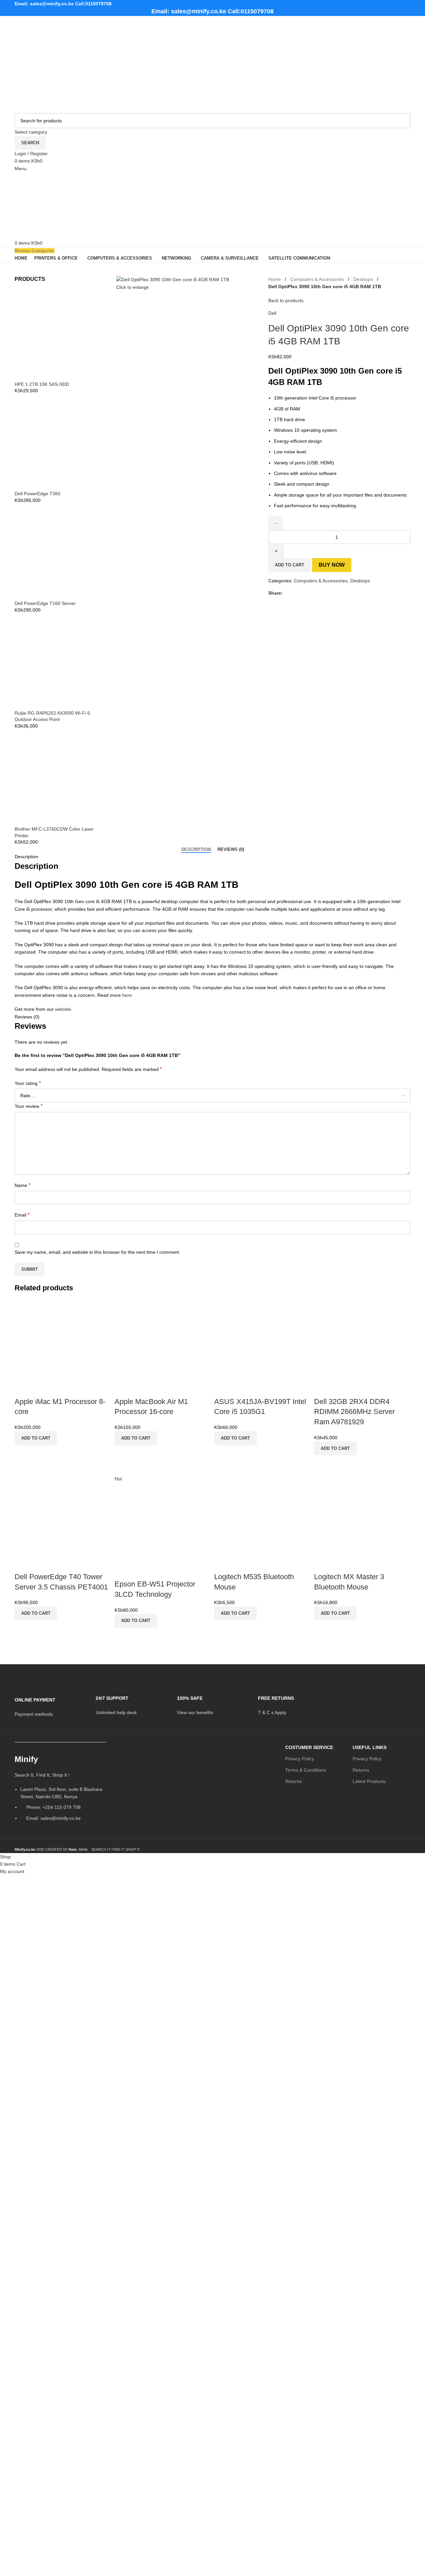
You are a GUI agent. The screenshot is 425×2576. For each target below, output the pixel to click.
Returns (294, 1781)
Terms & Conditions (306, 1770)
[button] (36, 1438)
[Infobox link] (50, 1703)
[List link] (60, 1790)
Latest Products (369, 1781)
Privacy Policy (300, 1759)
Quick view (23, 1454)
